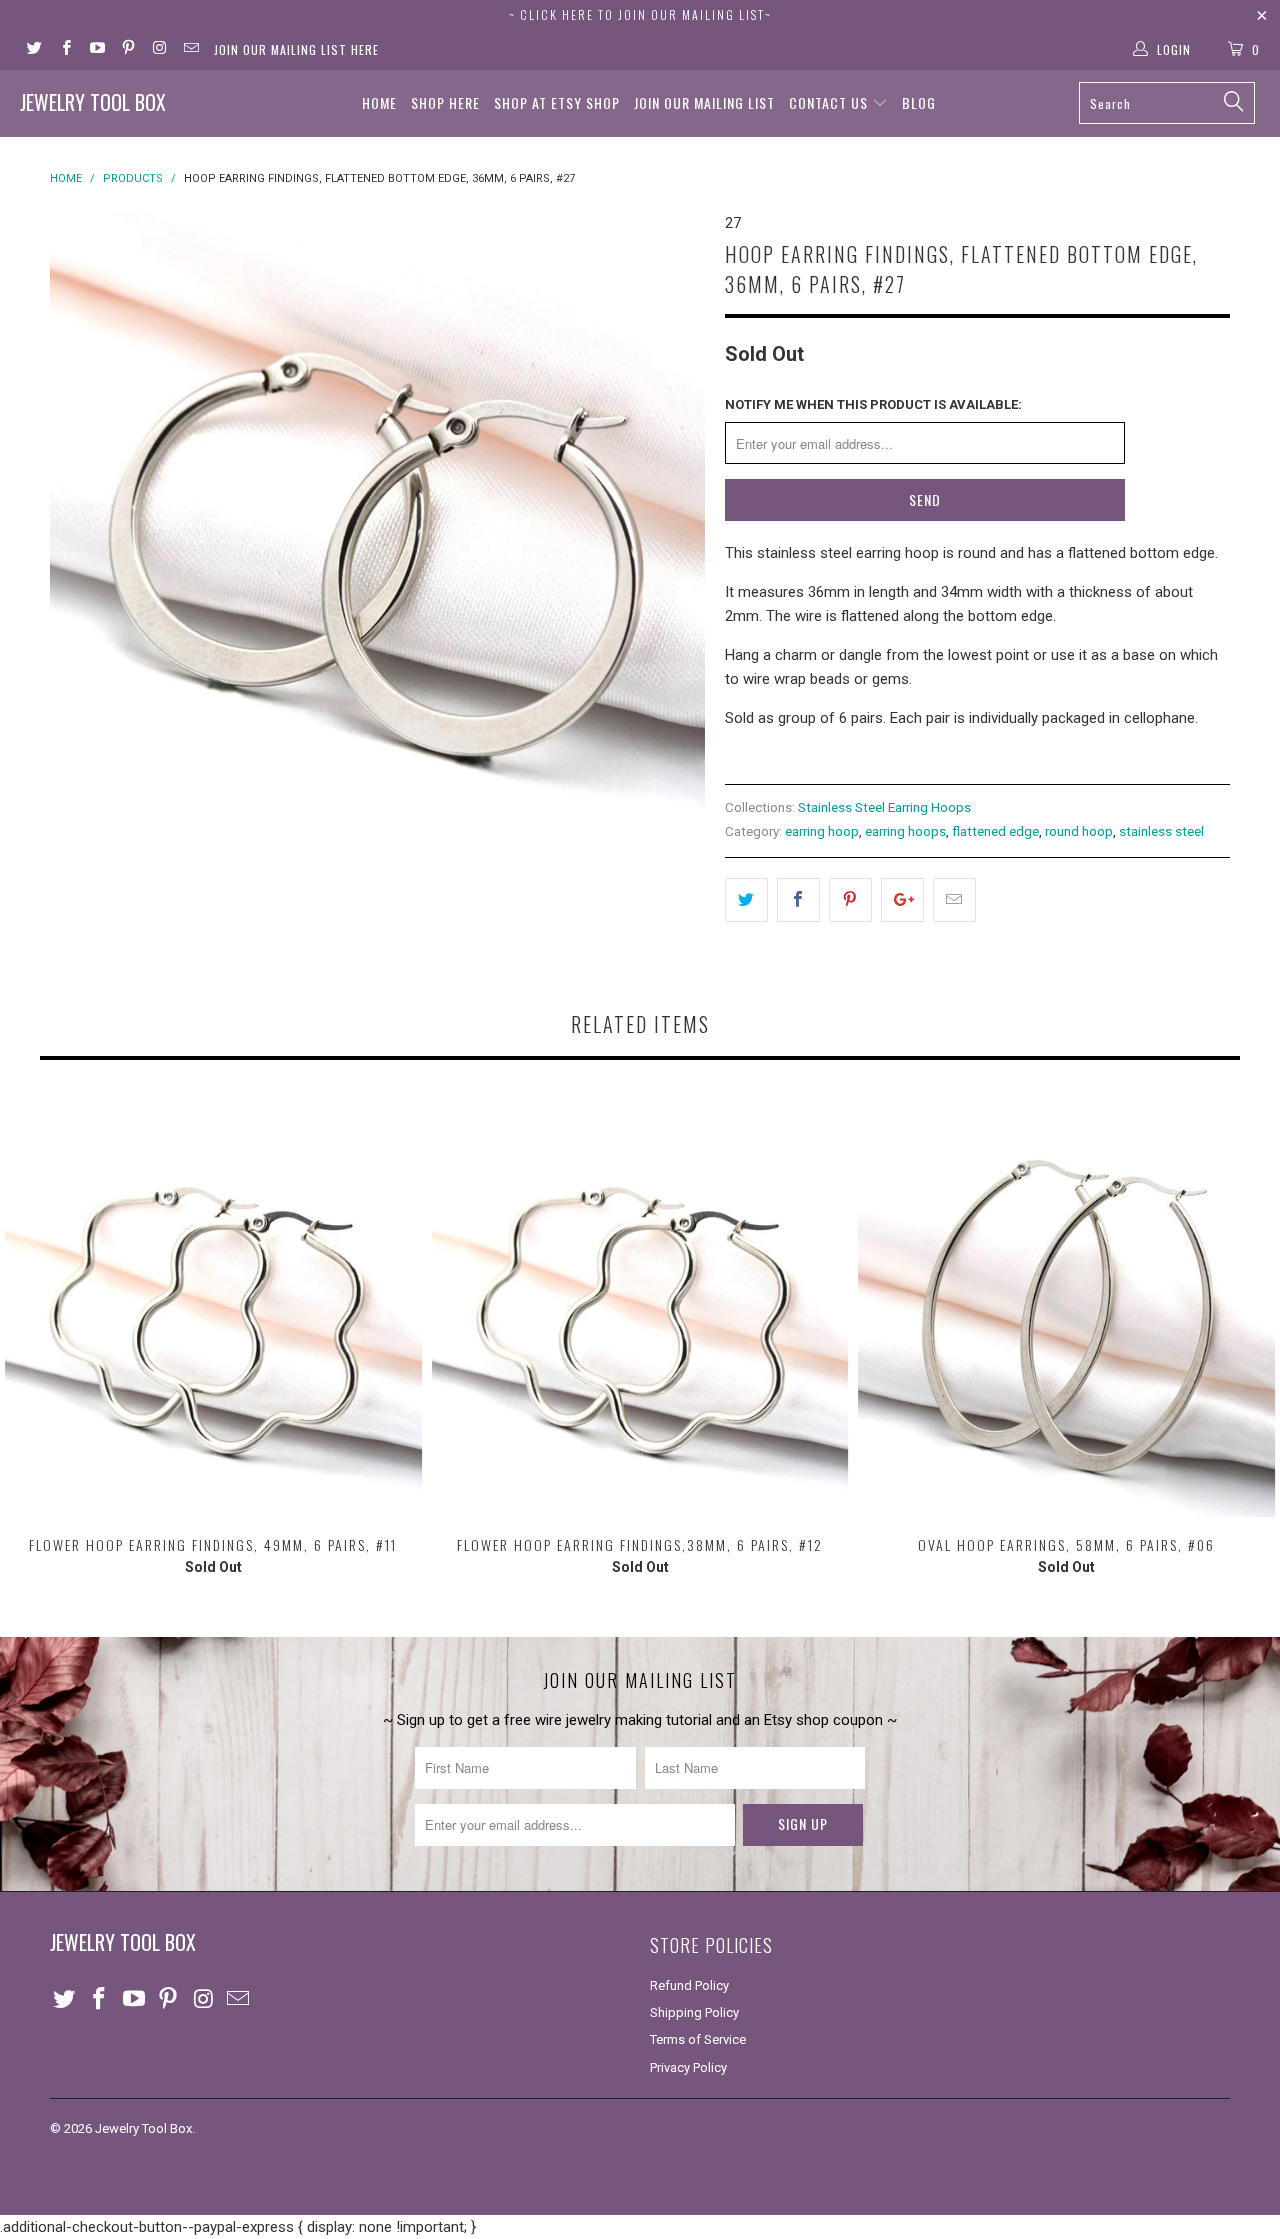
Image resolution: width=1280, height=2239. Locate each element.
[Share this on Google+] (902, 900)
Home (379, 102)
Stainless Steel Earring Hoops (884, 807)
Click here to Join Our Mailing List (642, 14)
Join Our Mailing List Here (296, 49)
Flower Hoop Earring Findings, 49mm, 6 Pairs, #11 (213, 1308)
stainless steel (1161, 831)
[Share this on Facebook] (798, 900)
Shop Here (445, 102)
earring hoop (822, 831)
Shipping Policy (694, 2012)
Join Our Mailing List (704, 102)
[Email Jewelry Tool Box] (189, 50)
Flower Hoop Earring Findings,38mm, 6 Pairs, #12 (640, 1308)
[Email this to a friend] (954, 900)
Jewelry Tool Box (93, 102)
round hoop (1079, 831)
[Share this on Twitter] (746, 900)
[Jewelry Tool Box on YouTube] (96, 50)
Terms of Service (698, 2039)
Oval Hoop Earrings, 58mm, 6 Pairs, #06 (1066, 1308)
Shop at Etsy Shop (557, 102)
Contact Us (830, 102)
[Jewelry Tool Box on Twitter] (33, 50)
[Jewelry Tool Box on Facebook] (64, 50)
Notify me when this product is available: (873, 404)
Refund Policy (689, 1985)
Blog (919, 102)
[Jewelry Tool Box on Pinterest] (127, 50)
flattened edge (995, 831)
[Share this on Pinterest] (850, 900)
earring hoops (905, 831)
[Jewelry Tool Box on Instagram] (158, 50)
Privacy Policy (688, 2067)
